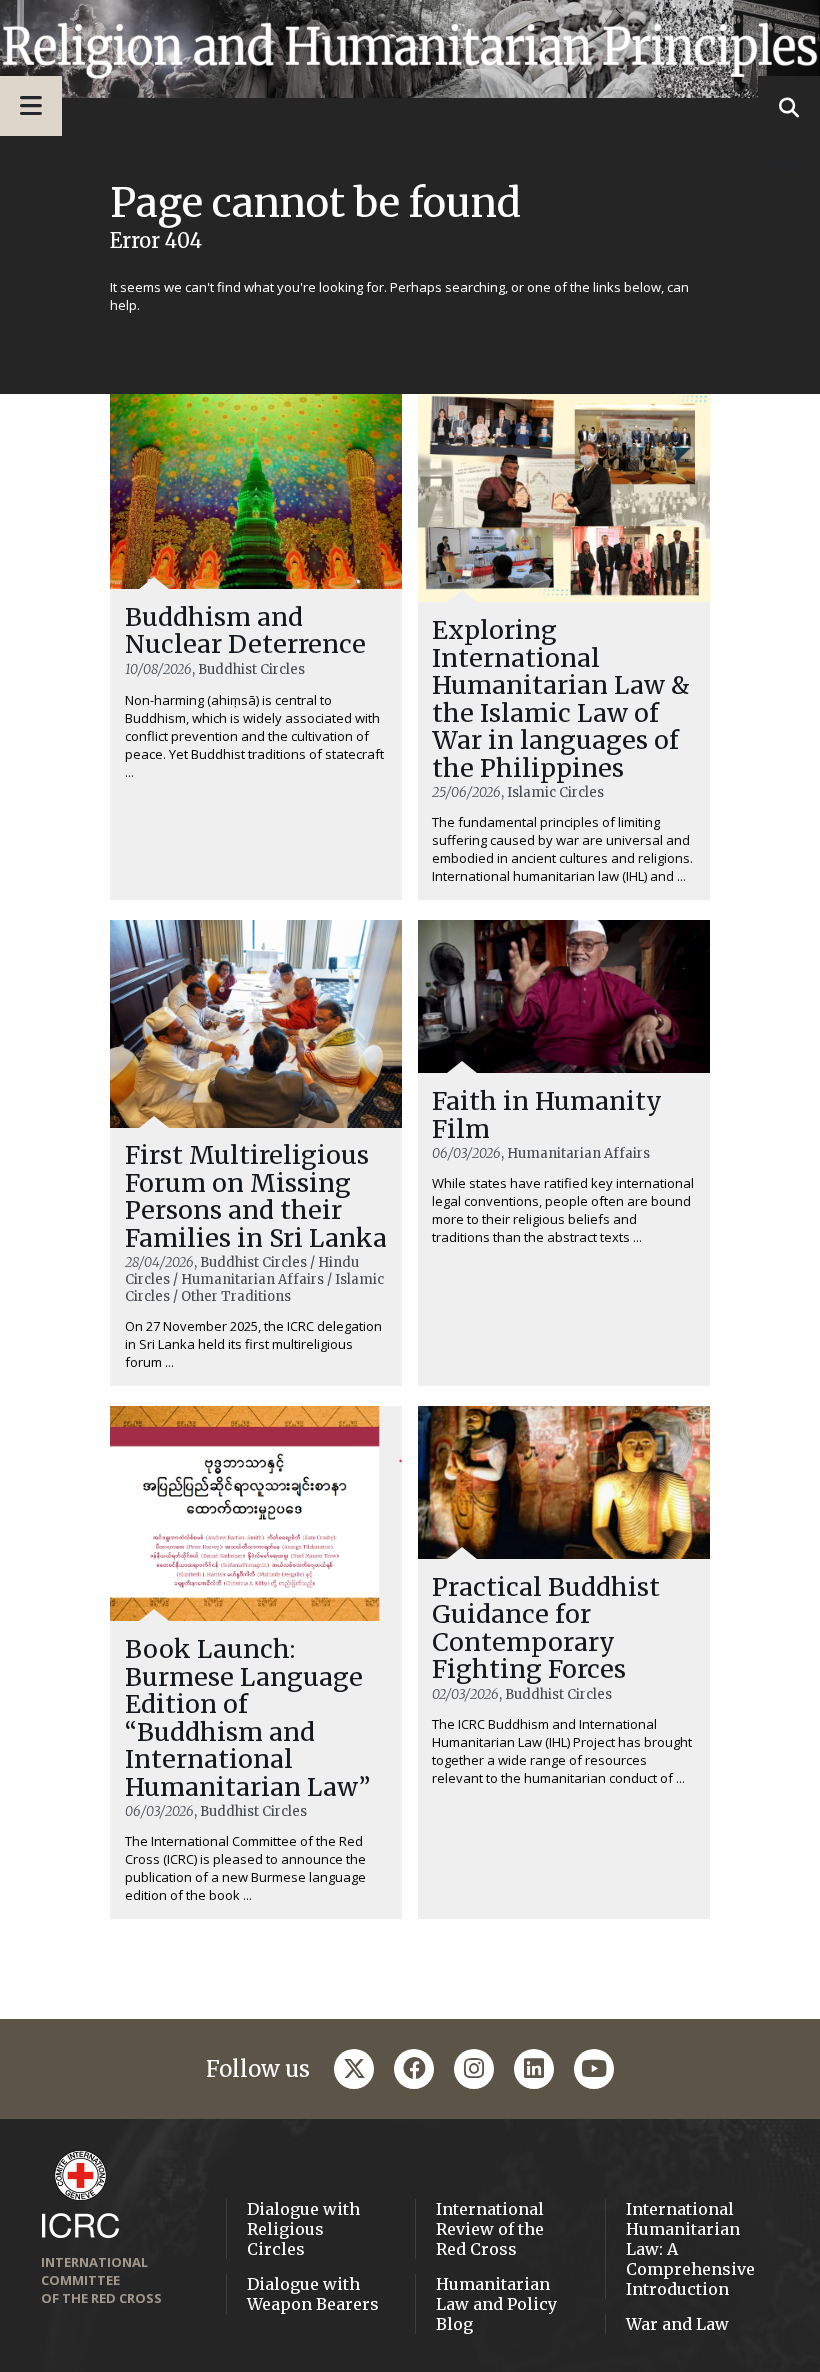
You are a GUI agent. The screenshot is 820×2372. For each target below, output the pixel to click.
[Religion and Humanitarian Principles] (410, 49)
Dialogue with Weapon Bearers (313, 2294)
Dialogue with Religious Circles (303, 2229)
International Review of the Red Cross (490, 2229)
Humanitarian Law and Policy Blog (496, 2304)
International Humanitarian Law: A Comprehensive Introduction (690, 2249)
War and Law (677, 2324)
